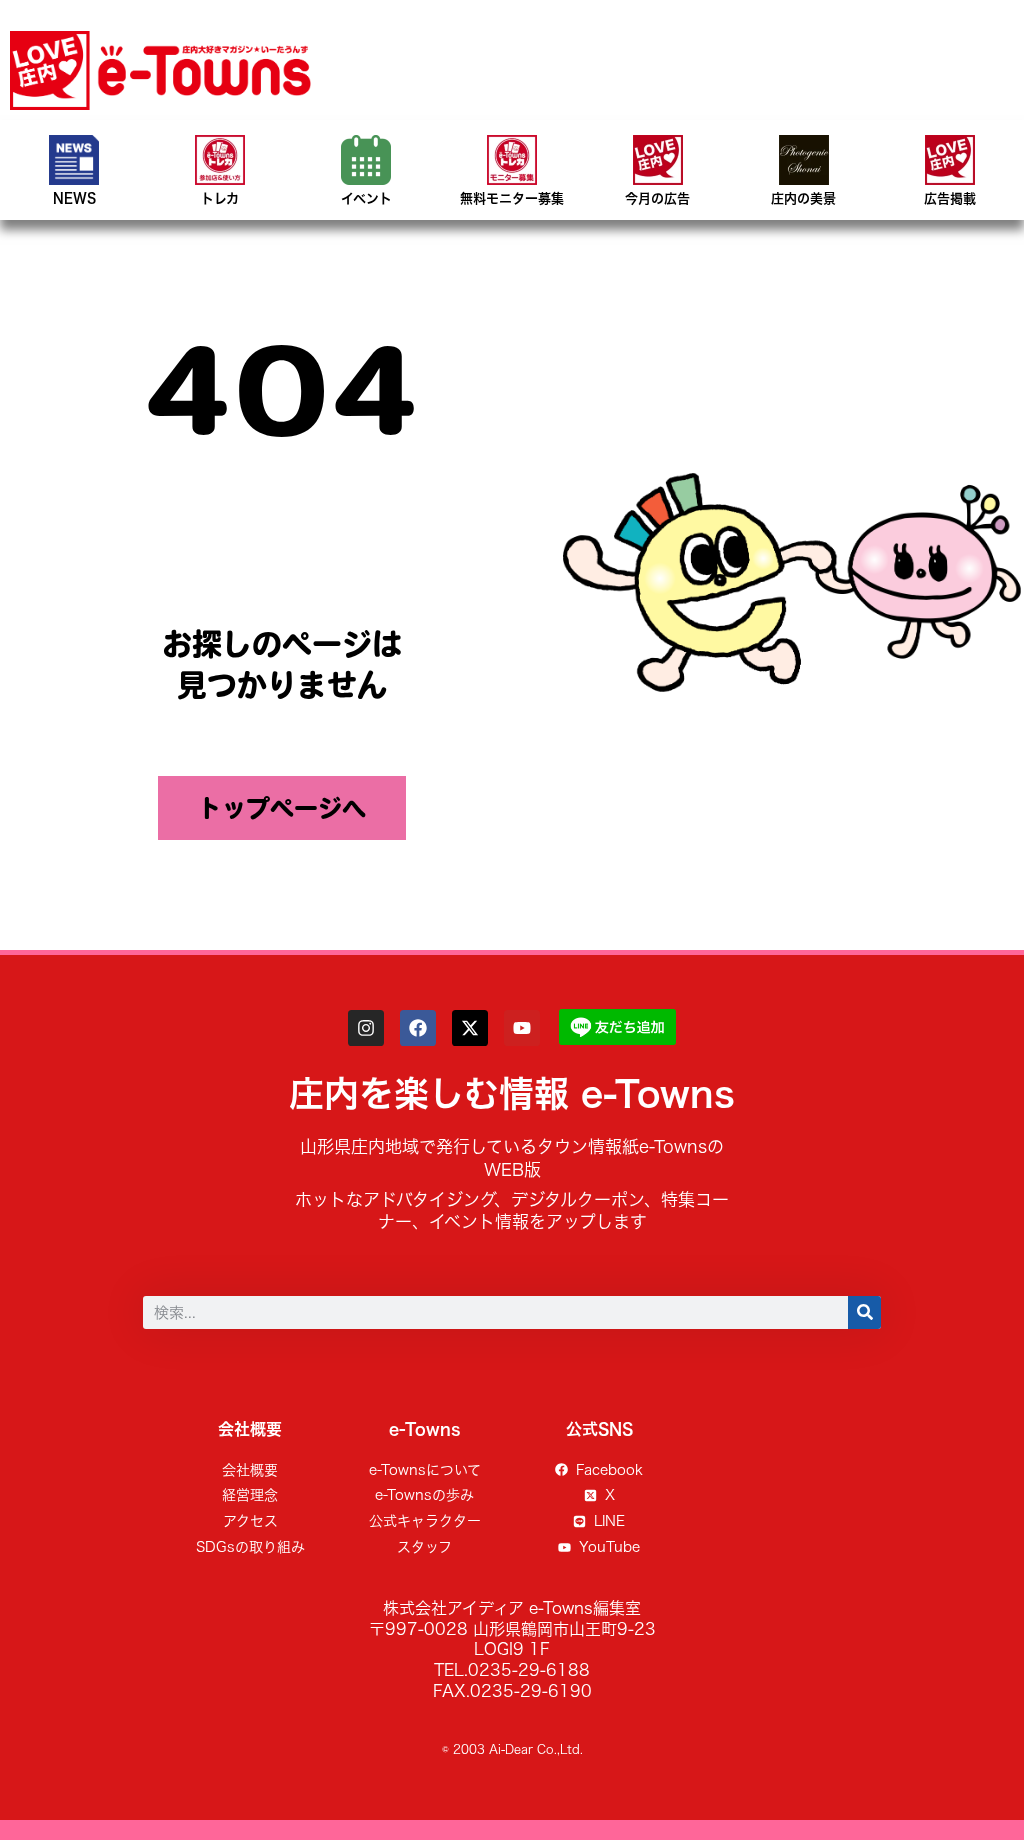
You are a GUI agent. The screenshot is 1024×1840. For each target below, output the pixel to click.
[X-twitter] (470, 1028)
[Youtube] (522, 1028)
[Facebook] (418, 1028)
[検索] (864, 1312)
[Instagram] (366, 1028)
